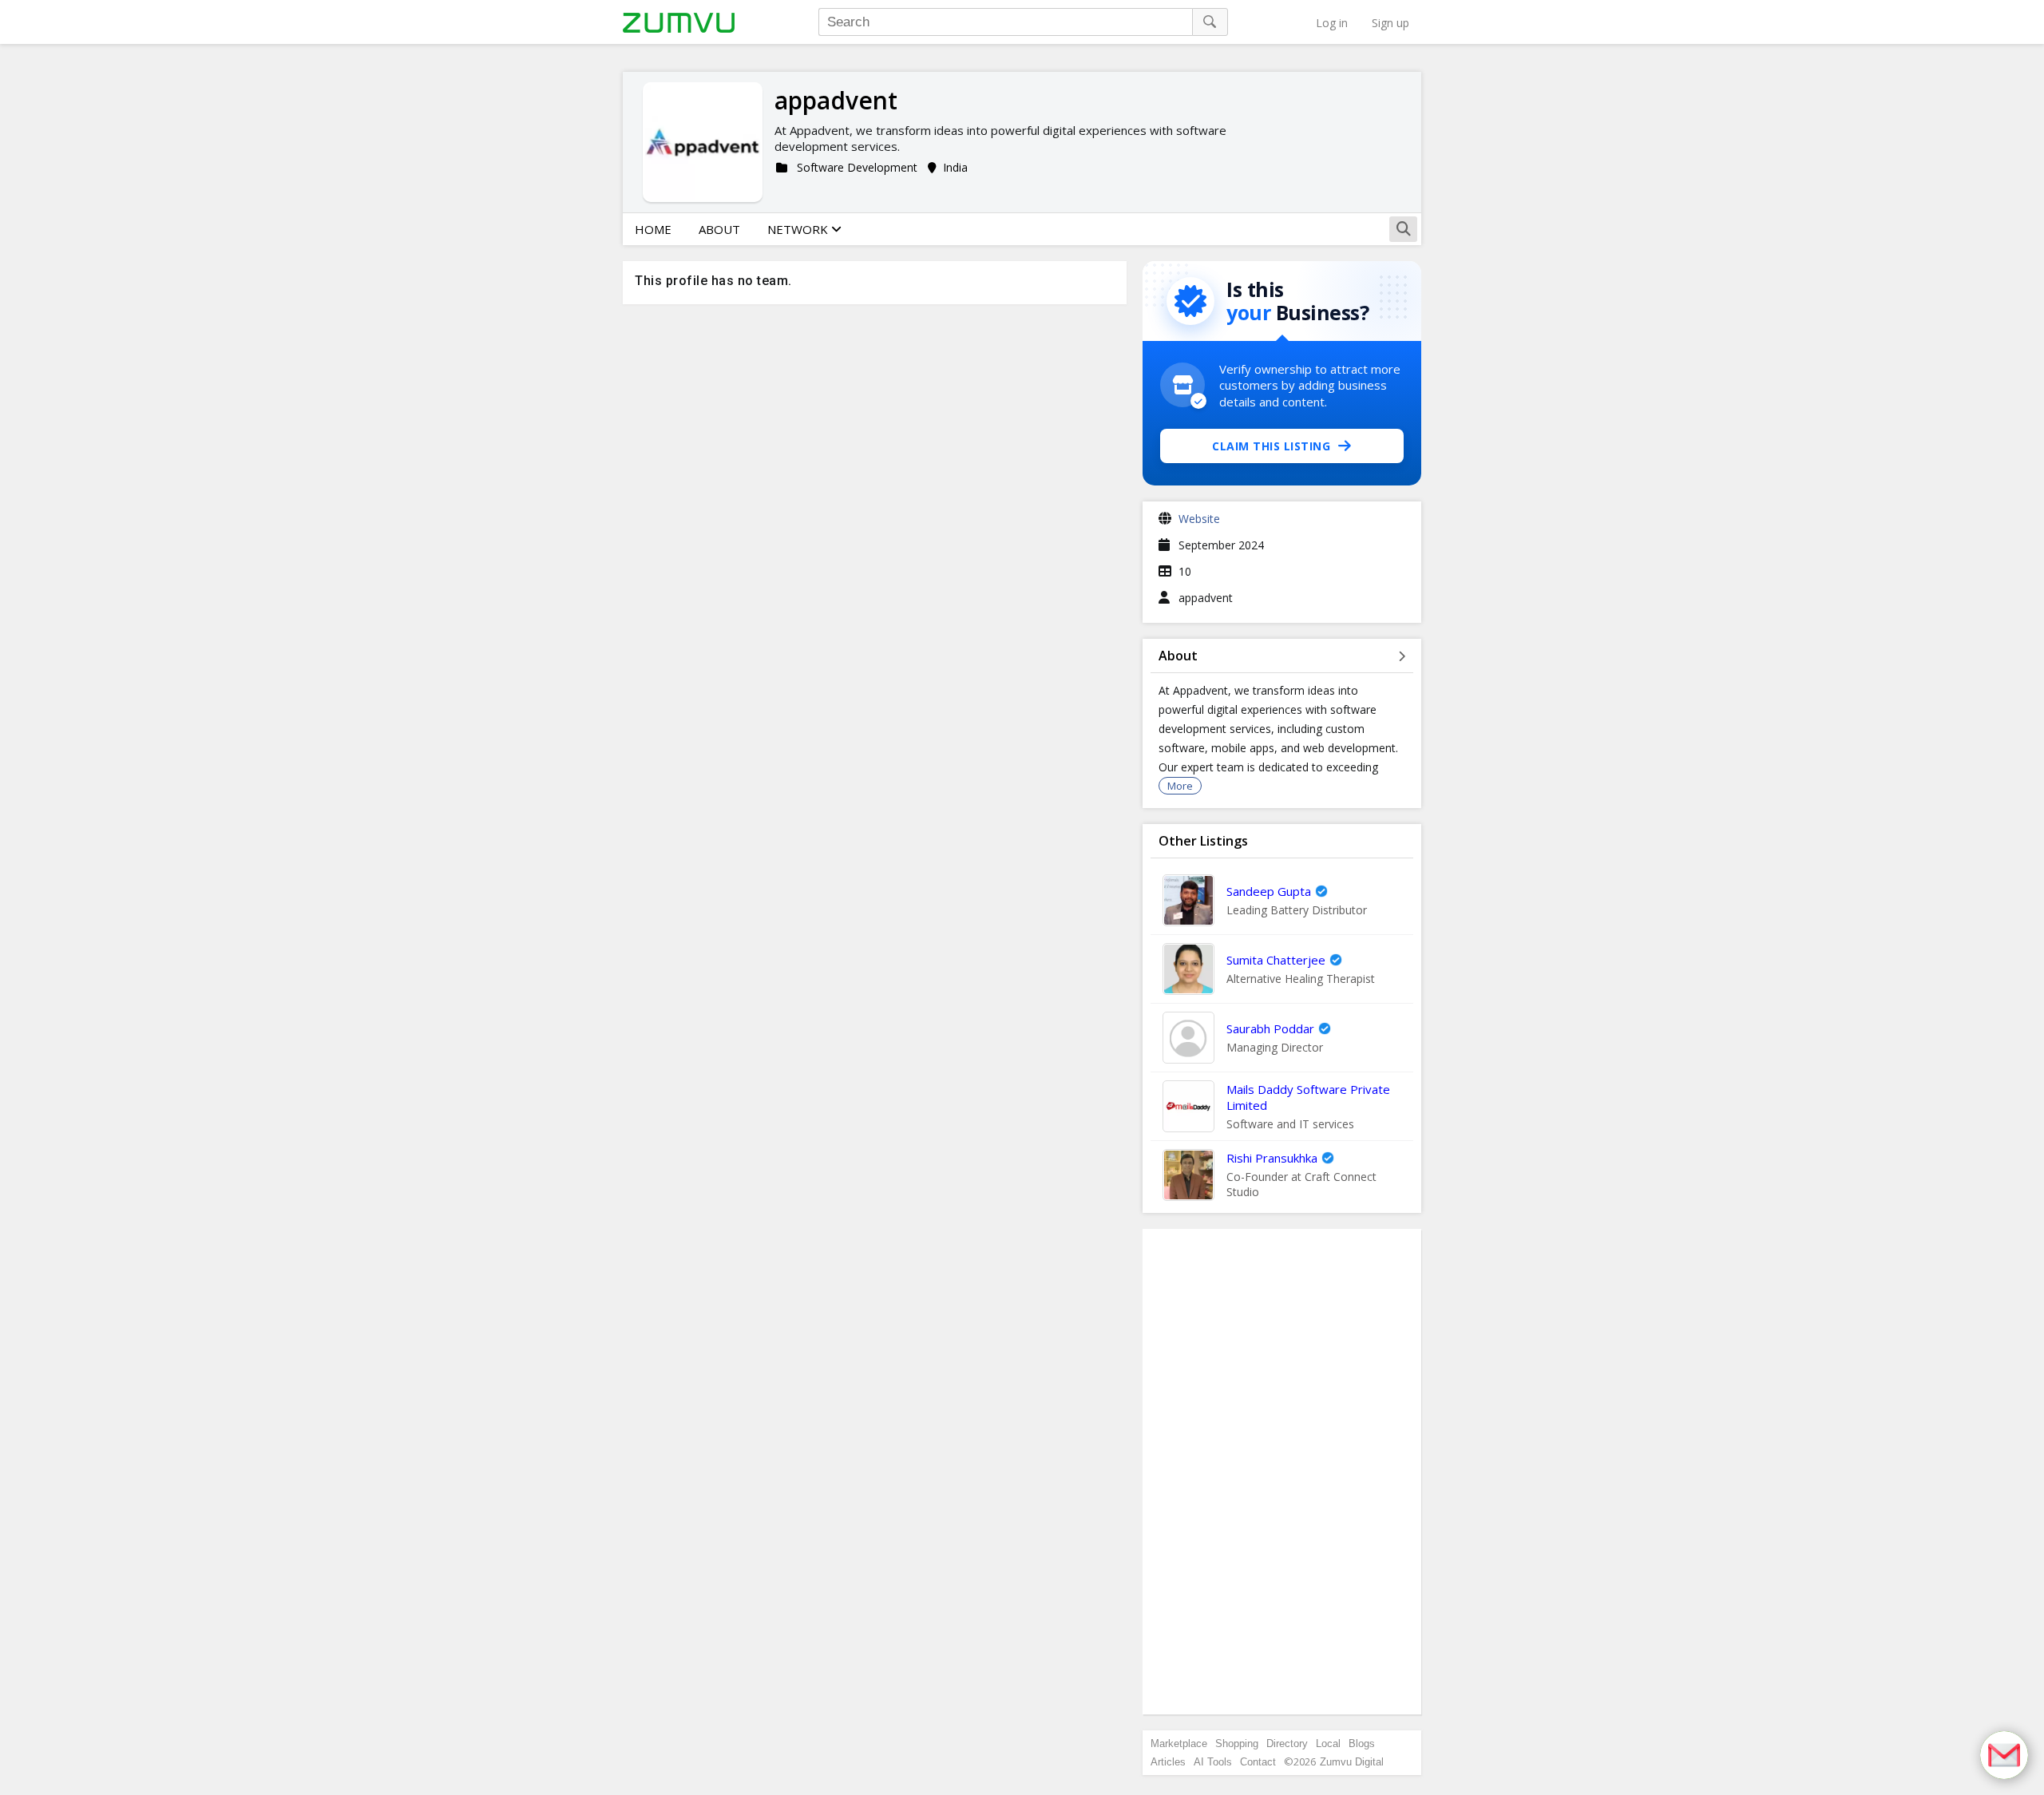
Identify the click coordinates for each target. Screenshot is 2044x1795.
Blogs (1362, 1743)
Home (653, 229)
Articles (1168, 1762)
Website (1199, 519)
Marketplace (1179, 1743)
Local (1328, 1743)
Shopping (1237, 1743)
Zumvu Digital (1352, 1762)
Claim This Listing (1271, 446)
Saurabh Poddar (1270, 1028)
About (719, 229)
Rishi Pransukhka (1272, 1158)
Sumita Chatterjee (1276, 960)
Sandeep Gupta (1269, 891)
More (1180, 786)
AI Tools (1213, 1762)
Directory (1287, 1743)
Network (799, 229)
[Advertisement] (1282, 1472)
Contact (1258, 1762)
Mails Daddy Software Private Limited (1308, 1097)
